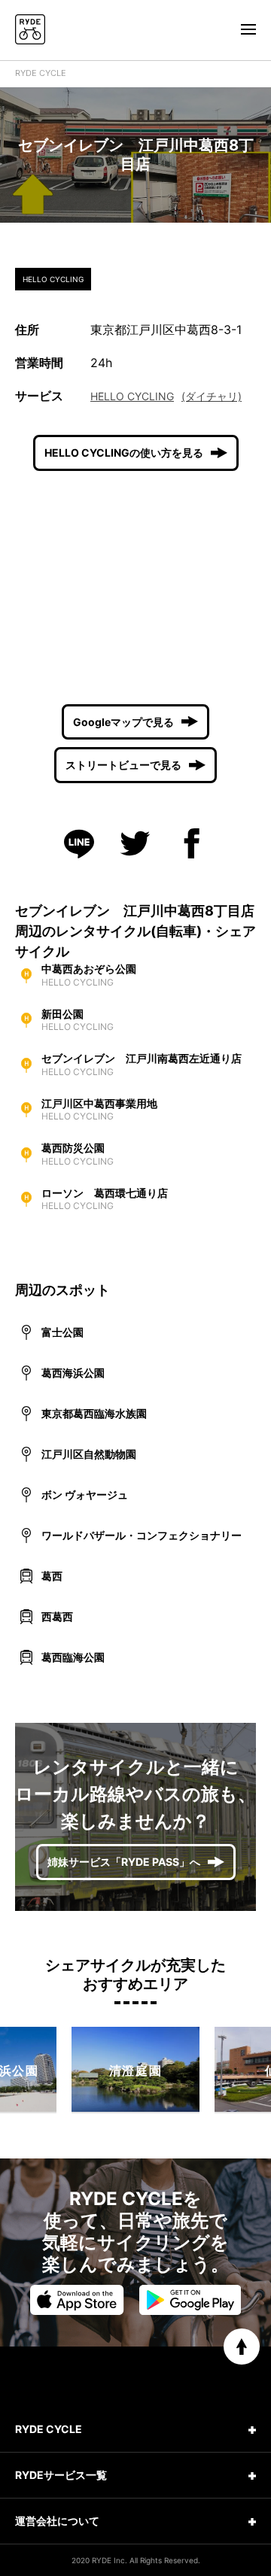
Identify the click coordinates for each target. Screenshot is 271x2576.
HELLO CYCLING (132, 396)
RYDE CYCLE (41, 73)
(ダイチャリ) (212, 396)
